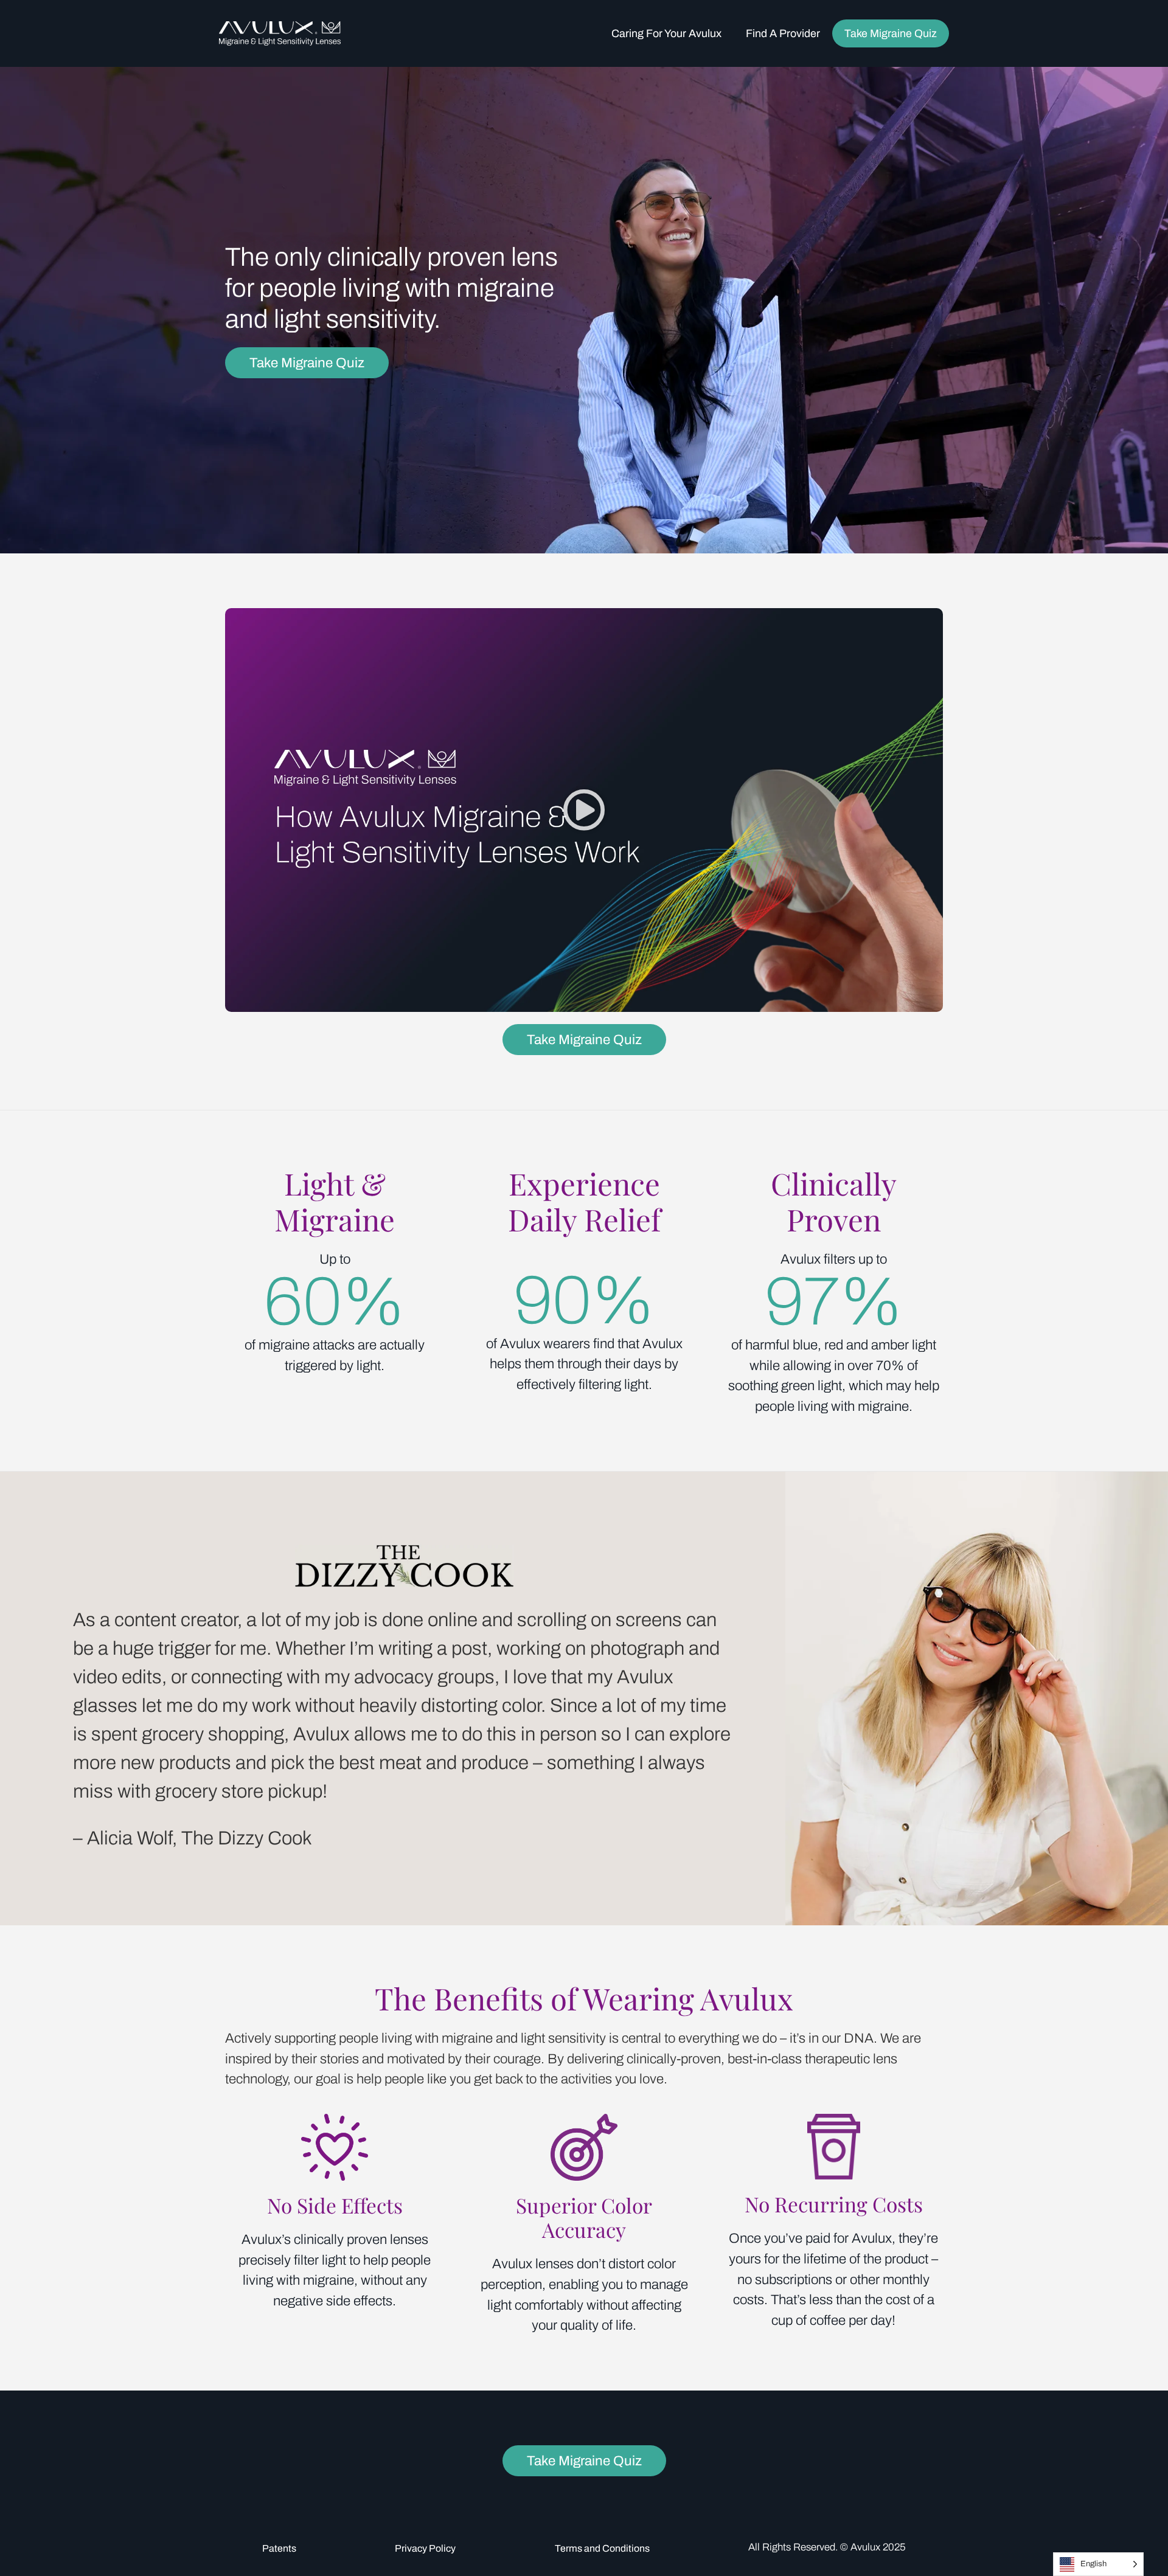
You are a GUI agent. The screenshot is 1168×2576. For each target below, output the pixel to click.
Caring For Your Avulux (666, 33)
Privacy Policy (425, 2548)
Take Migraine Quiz (891, 33)
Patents (279, 2548)
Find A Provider (783, 33)
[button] (584, 810)
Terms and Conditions (602, 2548)
